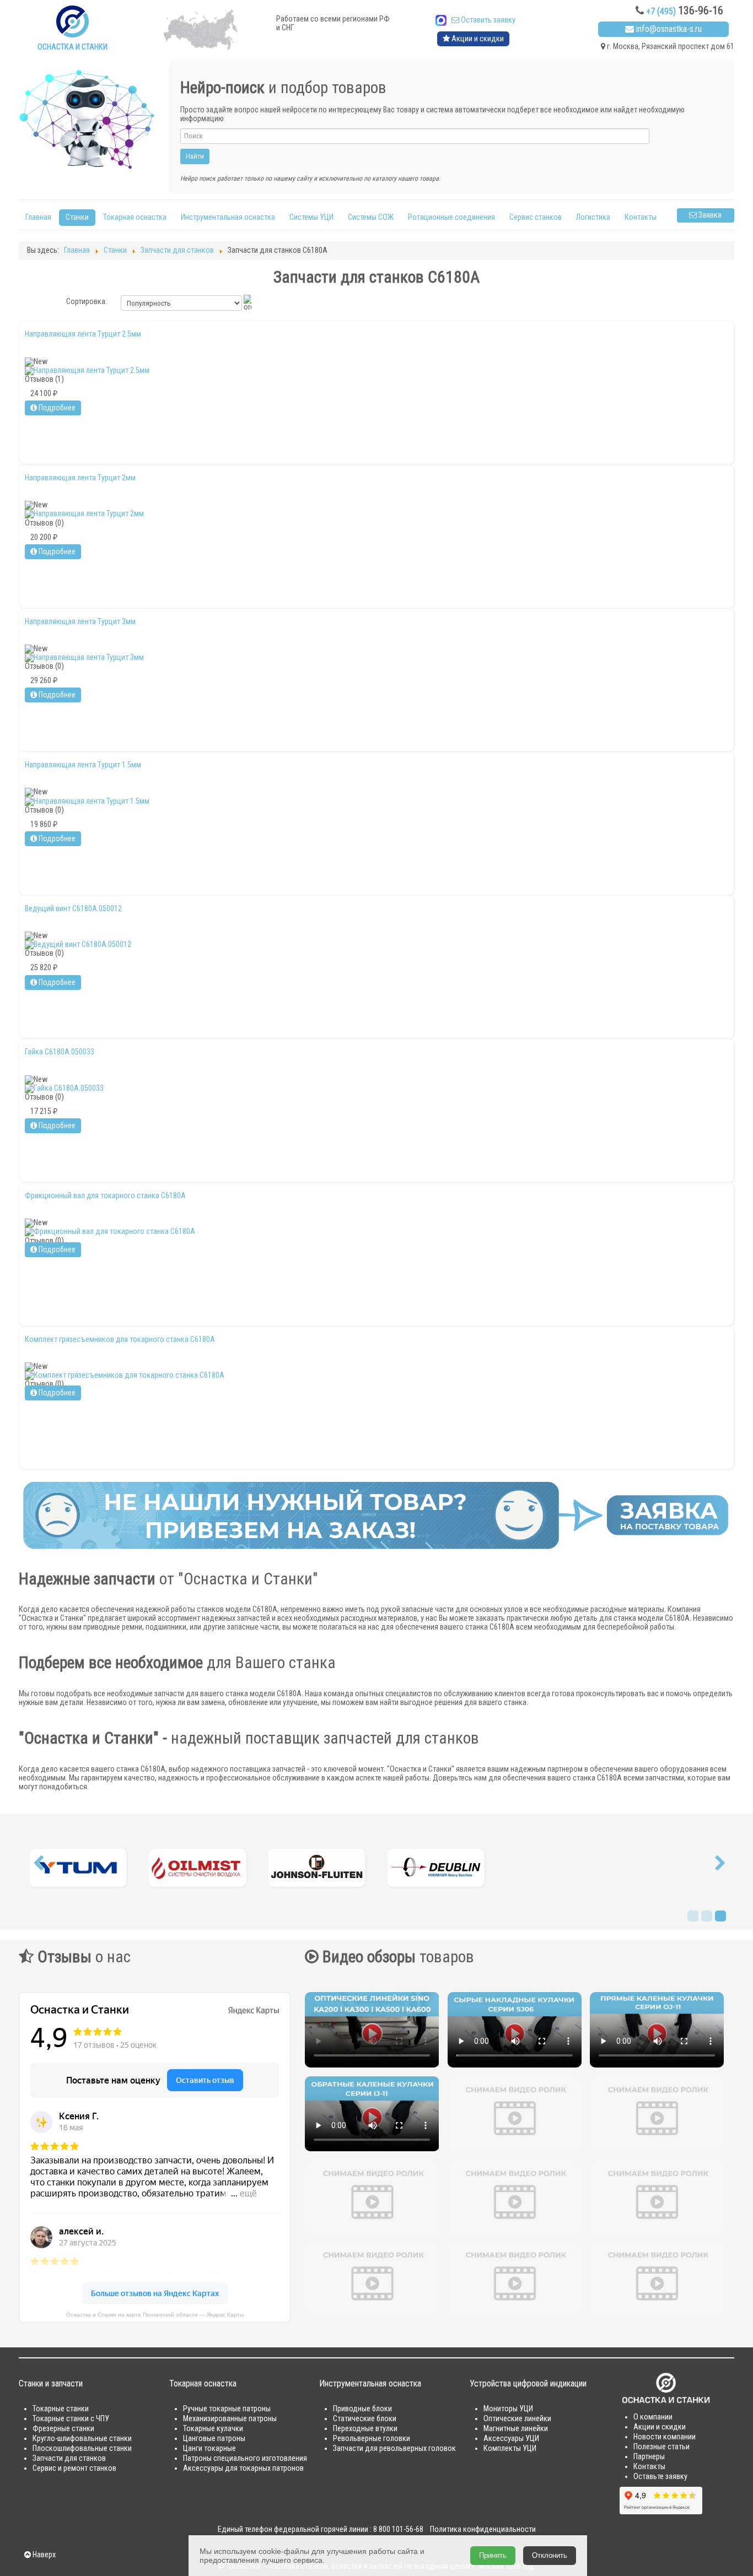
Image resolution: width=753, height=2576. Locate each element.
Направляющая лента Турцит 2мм (80, 478)
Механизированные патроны (230, 2419)
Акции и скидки (477, 39)
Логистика (593, 217)
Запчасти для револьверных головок (394, 2448)
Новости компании (665, 2437)
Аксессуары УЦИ (511, 2439)
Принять (493, 2555)
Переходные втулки (365, 2429)
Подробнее (56, 408)
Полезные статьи (661, 2447)
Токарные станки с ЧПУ (71, 2419)
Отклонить (550, 2555)
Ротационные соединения (451, 217)
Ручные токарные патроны (227, 2409)
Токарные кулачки (213, 2429)
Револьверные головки (372, 2439)
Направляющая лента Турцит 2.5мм (83, 334)
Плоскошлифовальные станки (82, 2448)
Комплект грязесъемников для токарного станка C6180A (120, 1339)
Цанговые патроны (214, 2439)
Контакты (641, 217)
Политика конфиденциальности (483, 2529)
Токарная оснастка (135, 217)
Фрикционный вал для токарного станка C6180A (105, 1195)
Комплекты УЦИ (510, 2448)
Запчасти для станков (69, 2458)
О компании (653, 2417)
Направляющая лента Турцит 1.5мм (83, 765)
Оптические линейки (517, 2419)
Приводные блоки (362, 2409)
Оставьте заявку (660, 2477)
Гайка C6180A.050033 (60, 1052)
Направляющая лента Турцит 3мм (80, 621)
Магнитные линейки (516, 2429)
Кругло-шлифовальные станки (82, 2439)
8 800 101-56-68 (398, 2529)
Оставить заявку (487, 20)
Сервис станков (536, 217)
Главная (38, 217)
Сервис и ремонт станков (74, 2468)
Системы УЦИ (311, 217)
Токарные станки (61, 2409)
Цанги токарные (209, 2448)
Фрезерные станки (63, 2429)
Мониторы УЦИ (508, 2409)
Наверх (43, 2555)
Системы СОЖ (371, 217)
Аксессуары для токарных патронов (243, 2468)
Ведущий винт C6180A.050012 (73, 908)
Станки (77, 217)
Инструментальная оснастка (228, 217)
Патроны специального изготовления (245, 2458)
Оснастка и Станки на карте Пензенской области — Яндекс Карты (155, 2315)
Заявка (709, 215)
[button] (38, 1866)
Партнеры (649, 2457)
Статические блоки (365, 2419)
